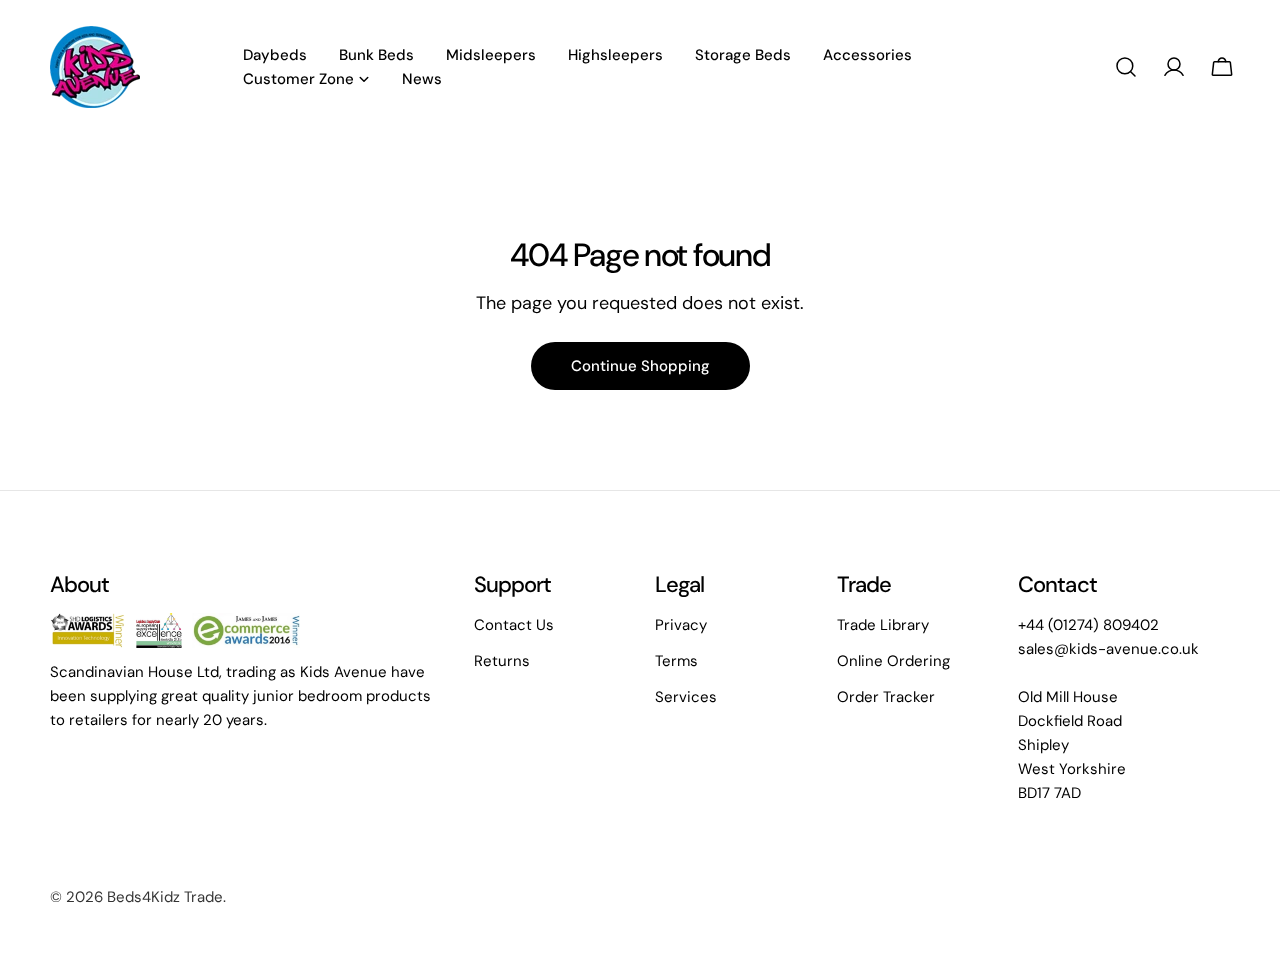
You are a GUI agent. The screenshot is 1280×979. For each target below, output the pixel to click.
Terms (676, 661)
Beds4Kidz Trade (165, 897)
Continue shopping (640, 366)
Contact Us (514, 625)
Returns (502, 661)
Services (686, 697)
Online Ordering (893, 661)
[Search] (1126, 67)
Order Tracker (886, 697)
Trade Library (883, 625)
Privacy (681, 625)
